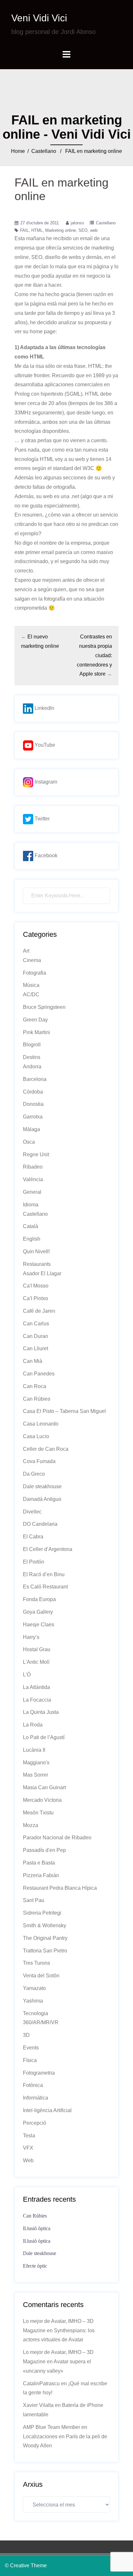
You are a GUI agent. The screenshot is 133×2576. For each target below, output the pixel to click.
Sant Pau (34, 1900)
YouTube (44, 745)
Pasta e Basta (39, 1863)
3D (26, 2035)
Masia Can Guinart (44, 1787)
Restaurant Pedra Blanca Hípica (60, 1888)
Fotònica (33, 2085)
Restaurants (37, 1264)
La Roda (33, 1725)
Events (31, 2048)
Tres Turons (36, 1963)
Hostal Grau (37, 1649)
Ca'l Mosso (36, 1286)
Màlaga (31, 1129)
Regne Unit (36, 1154)
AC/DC (31, 994)
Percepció (35, 2123)
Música (31, 985)
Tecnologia (36, 2013)
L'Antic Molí (36, 1662)
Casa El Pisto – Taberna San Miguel (64, 1411)
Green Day (35, 1020)
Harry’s (31, 1637)
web (94, 230)
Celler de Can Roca (46, 1449)
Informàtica (36, 2098)
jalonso (77, 223)
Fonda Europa (39, 1599)
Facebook (45, 855)
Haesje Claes (39, 1625)
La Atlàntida (36, 1687)
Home (18, 151)
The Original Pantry (45, 1938)
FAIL (24, 230)
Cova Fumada (39, 1461)
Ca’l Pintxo (36, 1298)
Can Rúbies (37, 1399)
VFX (28, 2148)
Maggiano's (36, 1763)
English (32, 1239)
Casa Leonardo (41, 1424)
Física (30, 2060)
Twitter (41, 819)
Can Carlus (36, 1324)
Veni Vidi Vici (39, 18)
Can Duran (36, 1336)
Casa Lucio (36, 1436)
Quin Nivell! (36, 1251)
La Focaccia (37, 1700)
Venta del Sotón (41, 1976)
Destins (32, 1057)
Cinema (32, 960)
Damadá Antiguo (42, 1499)
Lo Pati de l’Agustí (44, 1737)
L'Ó (27, 1675)
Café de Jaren (39, 1311)
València (33, 1179)
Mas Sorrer (36, 1775)
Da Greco (34, 1474)
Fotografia (35, 973)
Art (26, 951)
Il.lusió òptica (37, 2228)
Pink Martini (36, 1032)
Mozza (31, 1825)
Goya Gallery (38, 1612)
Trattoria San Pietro (45, 1951)
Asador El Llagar (42, 1273)
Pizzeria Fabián (41, 1875)
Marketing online (61, 230)
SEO (83, 230)
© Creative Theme (26, 2565)
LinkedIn (44, 708)
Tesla (29, 2136)
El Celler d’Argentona (48, 1549)
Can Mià (33, 1361)
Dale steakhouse (42, 1486)
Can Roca (35, 1386)
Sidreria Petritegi (42, 1913)
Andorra (32, 1067)
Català (31, 1226)
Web (28, 2160)
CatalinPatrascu (41, 2384)
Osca (29, 1142)
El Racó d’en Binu (44, 1574)
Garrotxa (33, 1117)
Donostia (33, 1104)
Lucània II (34, 1750)
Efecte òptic (35, 2266)
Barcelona (35, 1079)
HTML (37, 230)
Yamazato (34, 1988)
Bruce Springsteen (44, 1007)
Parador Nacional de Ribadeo (57, 1838)
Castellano (44, 151)
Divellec (32, 1512)
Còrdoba (33, 1092)
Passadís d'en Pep (44, 1850)
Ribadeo (33, 1167)
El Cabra (33, 1537)
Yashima (33, 2001)
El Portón (34, 1562)
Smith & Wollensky (45, 1925)
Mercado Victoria (42, 1800)
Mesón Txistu (38, 1813)
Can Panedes (39, 1374)
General (32, 1192)
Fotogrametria (39, 2073)
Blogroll (32, 1045)
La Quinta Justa (41, 1712)
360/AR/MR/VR (41, 2022)
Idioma (31, 1205)
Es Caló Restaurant (45, 1587)
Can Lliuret (36, 1348)
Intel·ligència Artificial (47, 2110)
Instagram (45, 782)
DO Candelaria (40, 1524)
